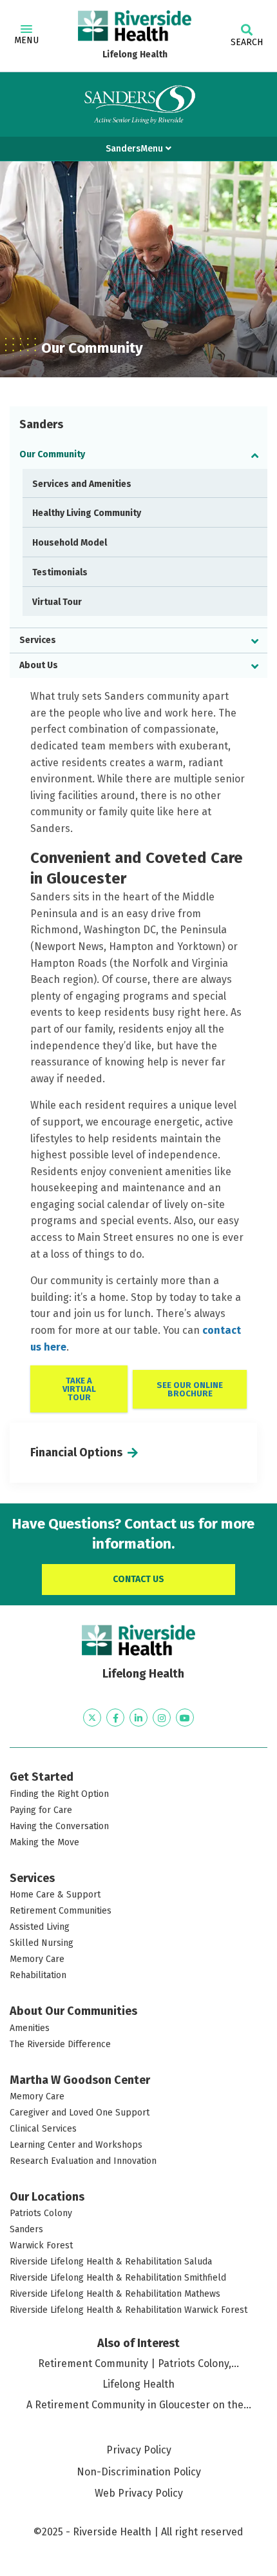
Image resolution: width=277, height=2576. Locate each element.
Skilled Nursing (42, 1943)
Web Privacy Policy (139, 2493)
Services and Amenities (82, 484)
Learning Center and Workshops (76, 2145)
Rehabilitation (38, 1975)
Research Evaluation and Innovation (83, 2161)
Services (38, 640)
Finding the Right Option (59, 1794)
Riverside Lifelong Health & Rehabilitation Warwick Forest (129, 2310)
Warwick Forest (41, 2245)
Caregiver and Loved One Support (80, 2113)
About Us (39, 665)
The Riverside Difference (60, 2044)
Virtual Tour (57, 602)
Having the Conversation (59, 1826)
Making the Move (44, 1842)
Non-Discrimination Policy (139, 2472)
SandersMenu (136, 149)
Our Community (52, 454)
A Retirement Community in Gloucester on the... (139, 2405)
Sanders (26, 2229)
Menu (26, 40)
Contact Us (138, 1579)
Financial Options (76, 1452)
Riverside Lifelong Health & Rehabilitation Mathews (115, 2294)
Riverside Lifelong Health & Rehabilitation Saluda (111, 2262)
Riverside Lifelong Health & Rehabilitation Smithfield (118, 2278)
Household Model (70, 543)
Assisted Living (40, 1927)
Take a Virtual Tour (79, 1389)
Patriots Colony (41, 2213)
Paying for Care (41, 1810)
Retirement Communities (61, 1911)
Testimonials (60, 572)
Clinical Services (43, 2129)
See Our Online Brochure (190, 1389)
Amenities (30, 2028)
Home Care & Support (55, 1895)
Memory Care (37, 1959)
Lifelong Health (135, 54)
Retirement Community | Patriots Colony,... (138, 2363)
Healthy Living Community (87, 513)
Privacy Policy (139, 2450)
